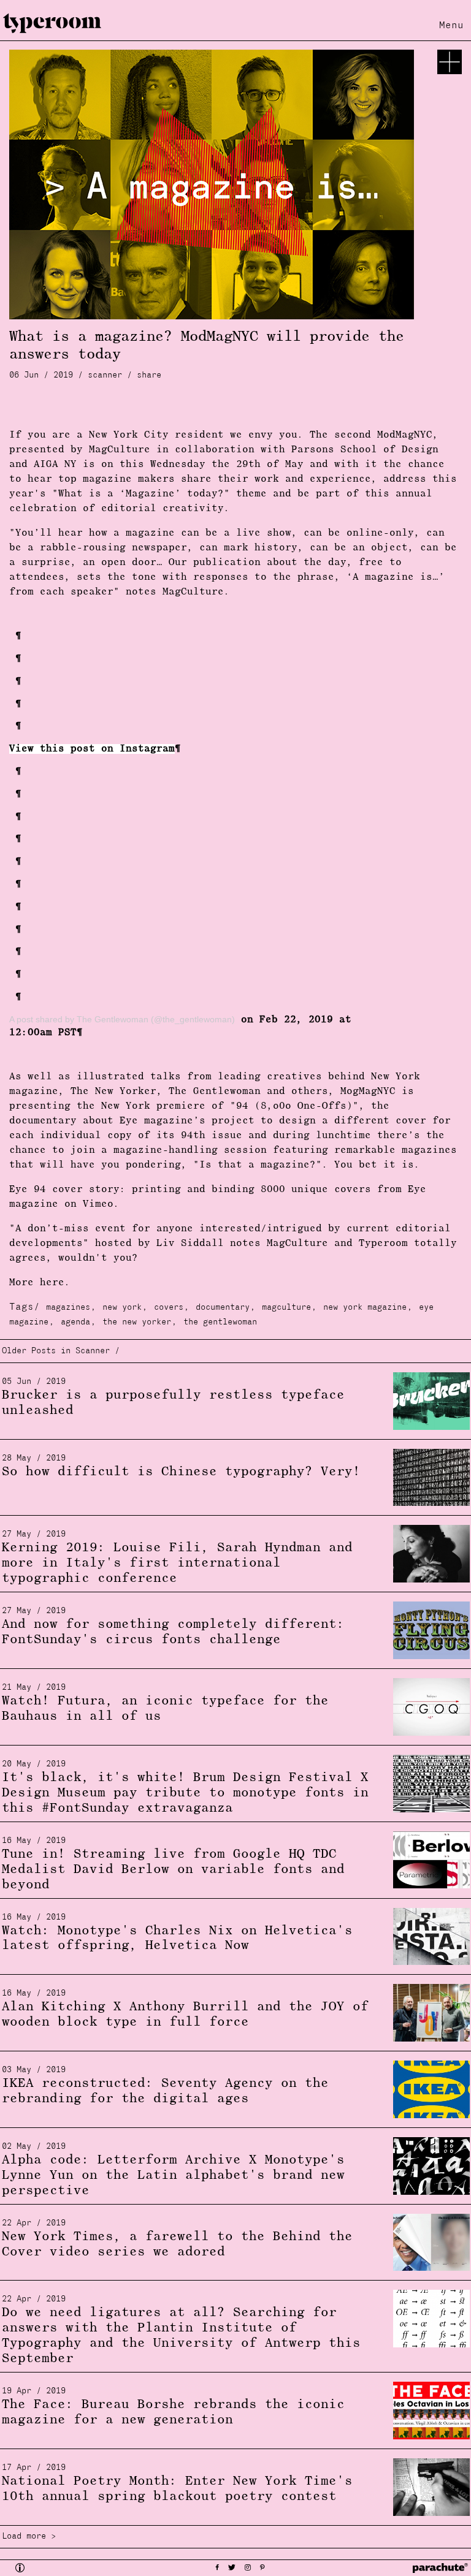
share (149, 375)
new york (122, 1308)
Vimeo (98, 1204)
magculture (286, 1308)
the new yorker (137, 1322)
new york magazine (365, 1308)
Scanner (105, 375)
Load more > (29, 2536)
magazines (68, 1308)
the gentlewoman (220, 1322)
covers (169, 1308)
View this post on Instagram (92, 749)
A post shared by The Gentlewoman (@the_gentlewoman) (122, 1019)
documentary (223, 1308)
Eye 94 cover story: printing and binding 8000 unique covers (190, 1190)
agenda (75, 1322)
